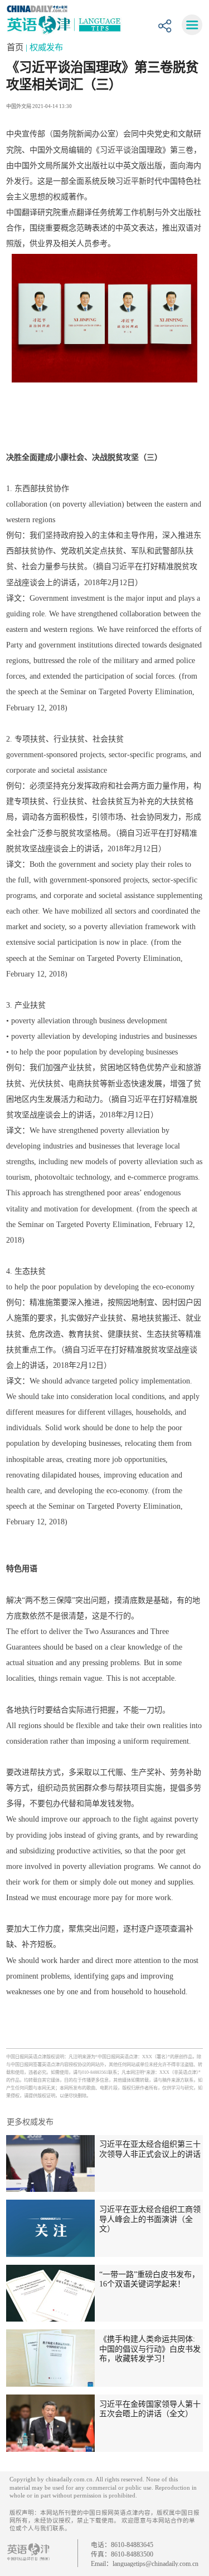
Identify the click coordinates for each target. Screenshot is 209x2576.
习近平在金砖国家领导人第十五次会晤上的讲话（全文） (150, 2409)
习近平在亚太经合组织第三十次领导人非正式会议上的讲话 (150, 2149)
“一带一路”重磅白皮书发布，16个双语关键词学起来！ (149, 2279)
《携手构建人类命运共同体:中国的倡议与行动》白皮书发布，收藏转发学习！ (150, 2349)
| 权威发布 (44, 47)
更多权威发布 (30, 2122)
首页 (16, 47)
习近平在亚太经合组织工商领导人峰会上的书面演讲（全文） (150, 2219)
